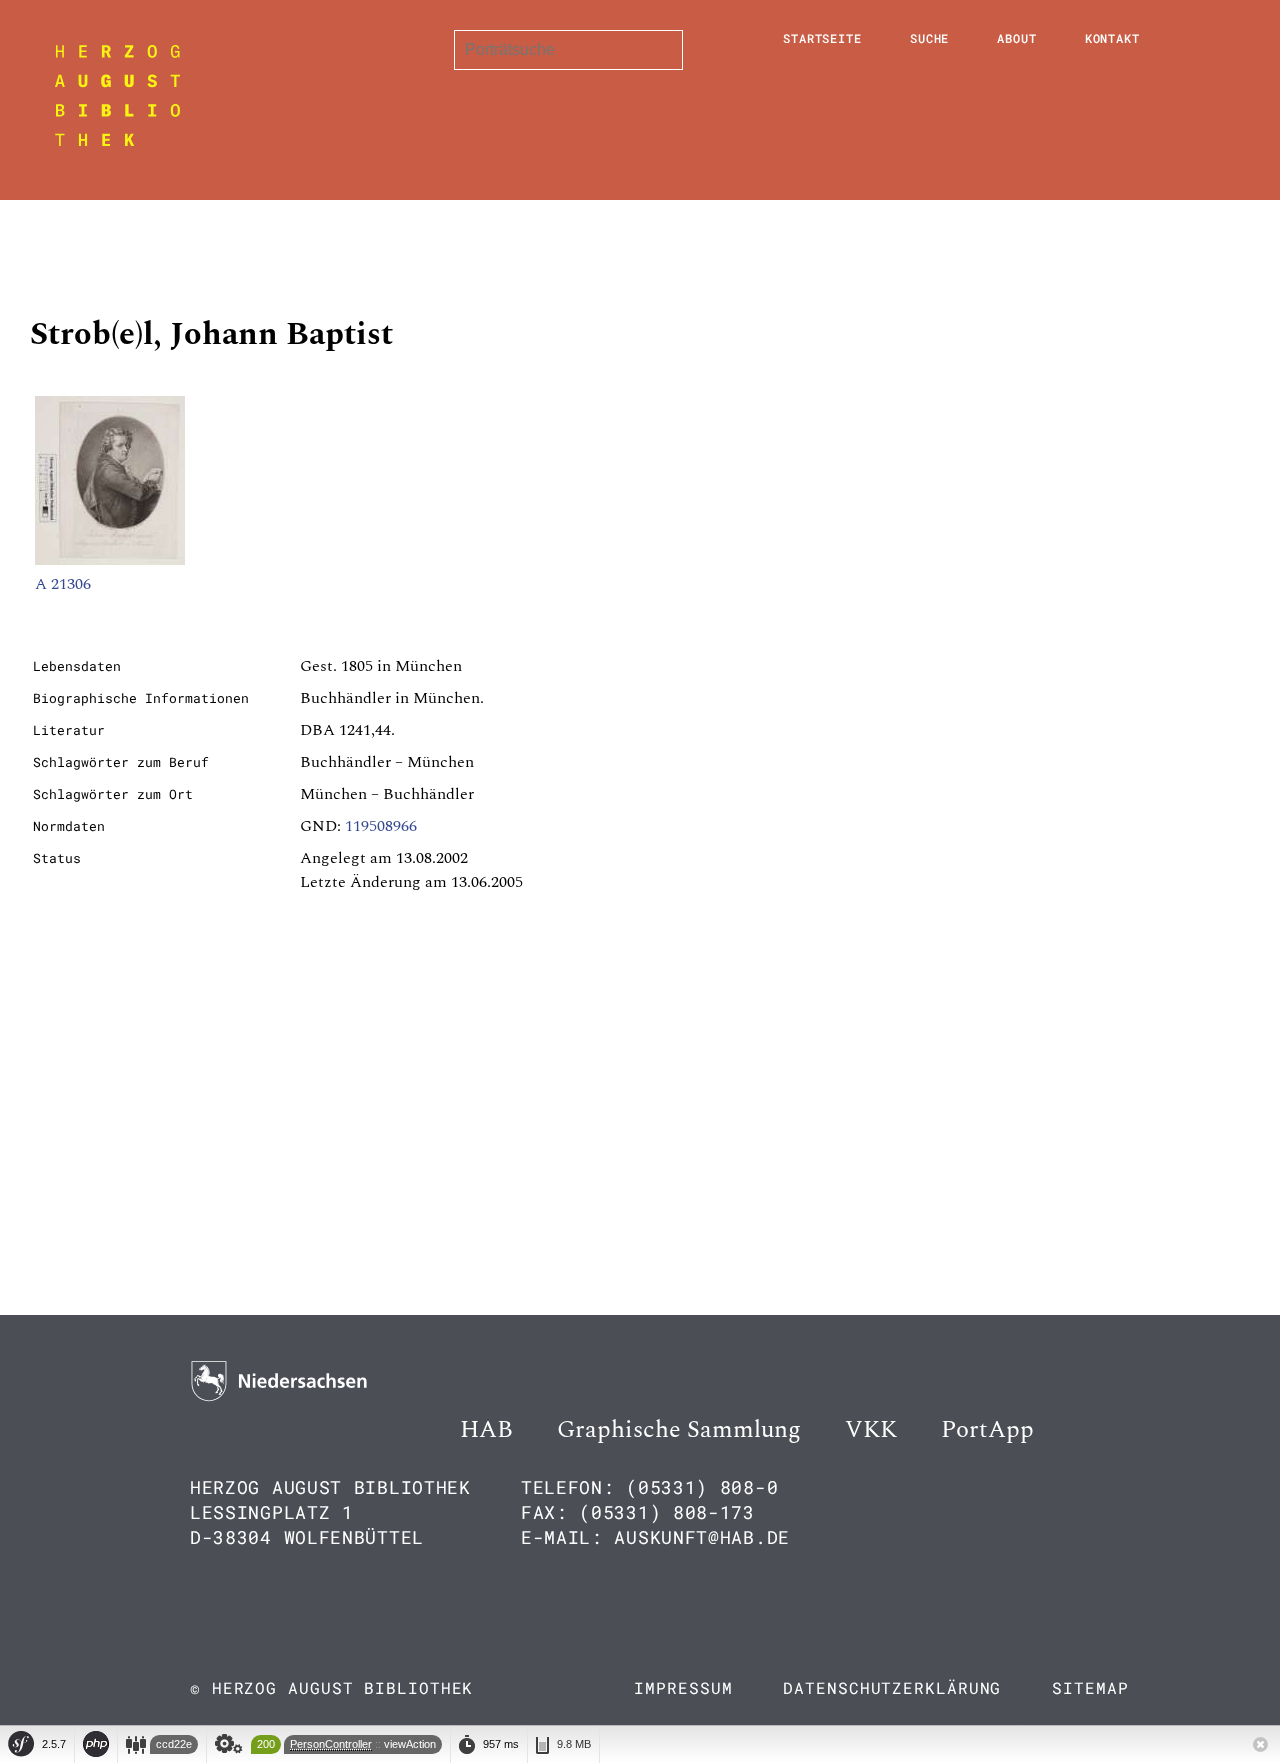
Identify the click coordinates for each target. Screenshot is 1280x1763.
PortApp (987, 1430)
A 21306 (63, 584)
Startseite (822, 38)
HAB (486, 1430)
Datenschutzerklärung (892, 1687)
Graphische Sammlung (679, 1430)
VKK (871, 1430)
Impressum (683, 1687)
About (1017, 38)
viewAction (410, 1744)
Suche (930, 38)
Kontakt (1112, 38)
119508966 (381, 826)
